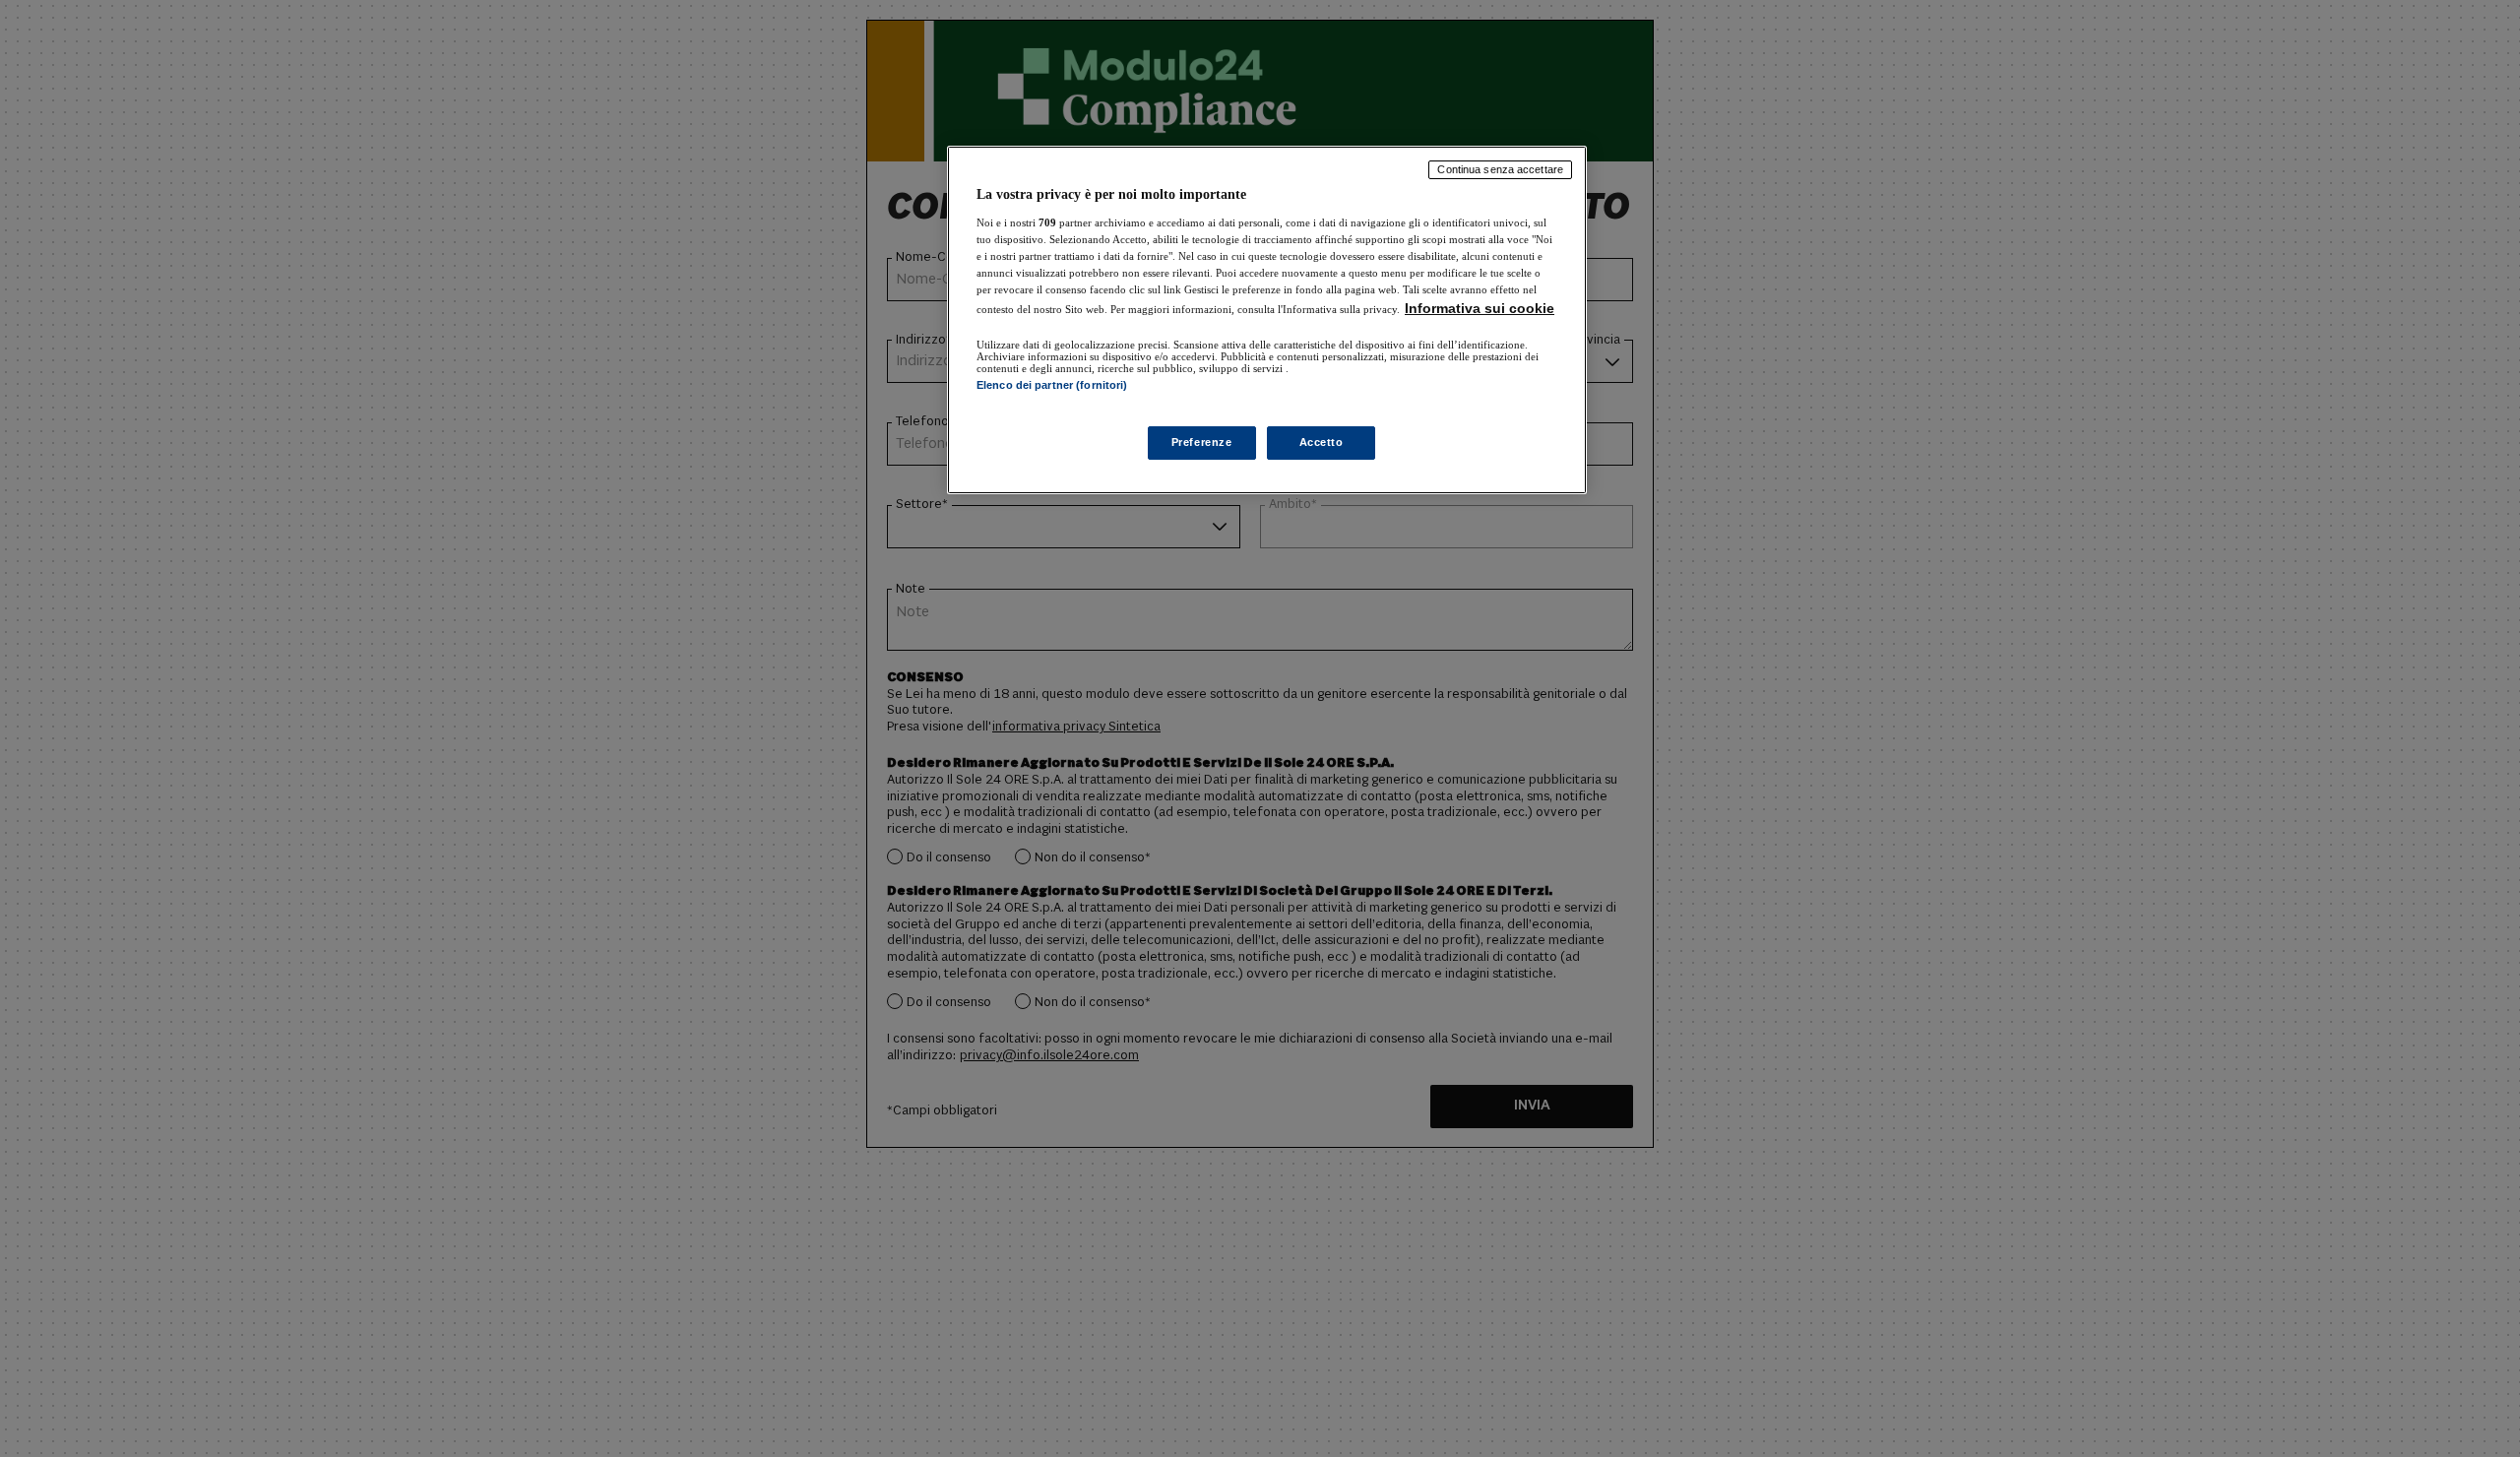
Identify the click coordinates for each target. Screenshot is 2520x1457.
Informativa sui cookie (1480, 308)
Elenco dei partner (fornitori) (1052, 385)
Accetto (1322, 442)
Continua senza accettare (1500, 169)
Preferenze (1202, 442)
